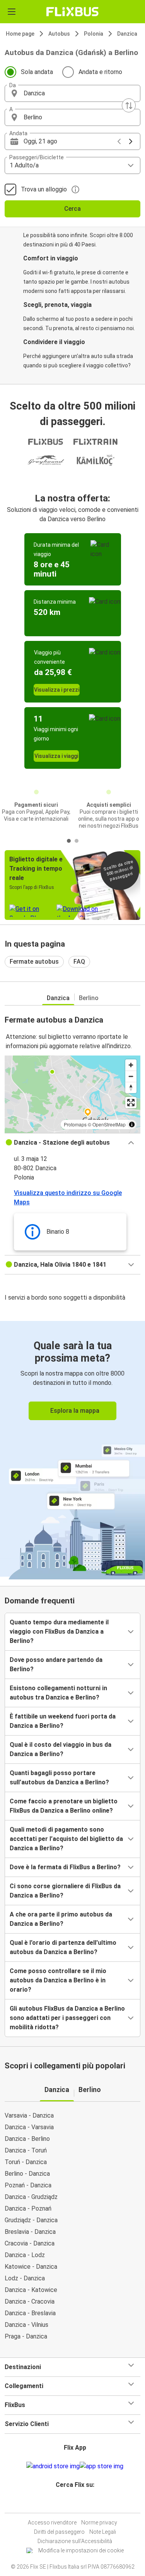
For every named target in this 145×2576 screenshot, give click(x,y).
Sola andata (37, 72)
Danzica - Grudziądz (31, 2197)
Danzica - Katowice (31, 2290)
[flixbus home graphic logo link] (72, 12)
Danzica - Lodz (25, 2255)
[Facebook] (69, 2503)
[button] (72, 93)
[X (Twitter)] (78, 2503)
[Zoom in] (131, 1065)
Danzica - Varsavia (29, 2127)
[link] (72, 1449)
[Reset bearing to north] (131, 1087)
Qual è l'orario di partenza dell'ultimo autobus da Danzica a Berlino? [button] (63, 1947)
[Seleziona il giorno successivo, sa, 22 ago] (131, 141)
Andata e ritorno (100, 72)
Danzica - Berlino (27, 2139)
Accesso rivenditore (52, 2523)
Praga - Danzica (26, 2336)
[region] (72, 1094)
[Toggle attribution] (132, 1124)
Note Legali (103, 2532)
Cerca (72, 209)
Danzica (127, 34)
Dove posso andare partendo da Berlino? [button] (56, 1664)
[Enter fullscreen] (131, 1103)
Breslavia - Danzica (30, 2232)
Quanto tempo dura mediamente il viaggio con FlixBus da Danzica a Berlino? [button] (59, 1632)
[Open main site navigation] (12, 12)
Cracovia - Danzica (30, 2243)
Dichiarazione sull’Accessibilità (75, 2541)
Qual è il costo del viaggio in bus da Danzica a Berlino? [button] (61, 1749)
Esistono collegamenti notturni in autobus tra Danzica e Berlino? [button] (58, 1693)
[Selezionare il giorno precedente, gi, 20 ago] (119, 141)
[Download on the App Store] (101, 2466)
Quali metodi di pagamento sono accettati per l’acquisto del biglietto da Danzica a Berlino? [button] (66, 1839)
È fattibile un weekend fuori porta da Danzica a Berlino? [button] (63, 1721)
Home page (20, 34)
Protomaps (75, 1124)
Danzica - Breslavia (30, 2313)
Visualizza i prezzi (57, 690)
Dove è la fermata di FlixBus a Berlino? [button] (65, 1867)
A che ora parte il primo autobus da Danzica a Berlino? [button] (61, 1919)
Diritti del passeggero (59, 2532)
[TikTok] (81, 2503)
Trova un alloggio (44, 189)
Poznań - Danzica (28, 2185)
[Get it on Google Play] (53, 2466)
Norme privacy (99, 2523)
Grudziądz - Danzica (31, 2220)
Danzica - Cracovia (30, 2301)
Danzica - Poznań (28, 2208)
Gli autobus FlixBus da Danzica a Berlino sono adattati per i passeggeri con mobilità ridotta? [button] (67, 2018)
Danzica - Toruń (26, 2150)
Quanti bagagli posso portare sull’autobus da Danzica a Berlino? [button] (59, 1778)
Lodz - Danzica (25, 2278)
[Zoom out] (131, 1076)
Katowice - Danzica (31, 2267)
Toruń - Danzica (26, 2162)
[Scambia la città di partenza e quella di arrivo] (129, 105)
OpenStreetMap (109, 1124)
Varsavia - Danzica (29, 2115)
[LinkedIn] (76, 2503)
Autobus (59, 34)
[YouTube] (74, 2503)
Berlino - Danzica (27, 2174)
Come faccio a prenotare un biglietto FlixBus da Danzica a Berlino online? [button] (64, 1806)
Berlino (89, 998)
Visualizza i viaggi (56, 756)
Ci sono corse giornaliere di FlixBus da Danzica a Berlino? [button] (65, 1891)
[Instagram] (72, 2503)
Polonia (94, 34)
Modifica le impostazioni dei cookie (81, 2550)
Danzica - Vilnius (26, 2325)
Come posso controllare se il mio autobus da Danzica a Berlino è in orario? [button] (58, 1980)
